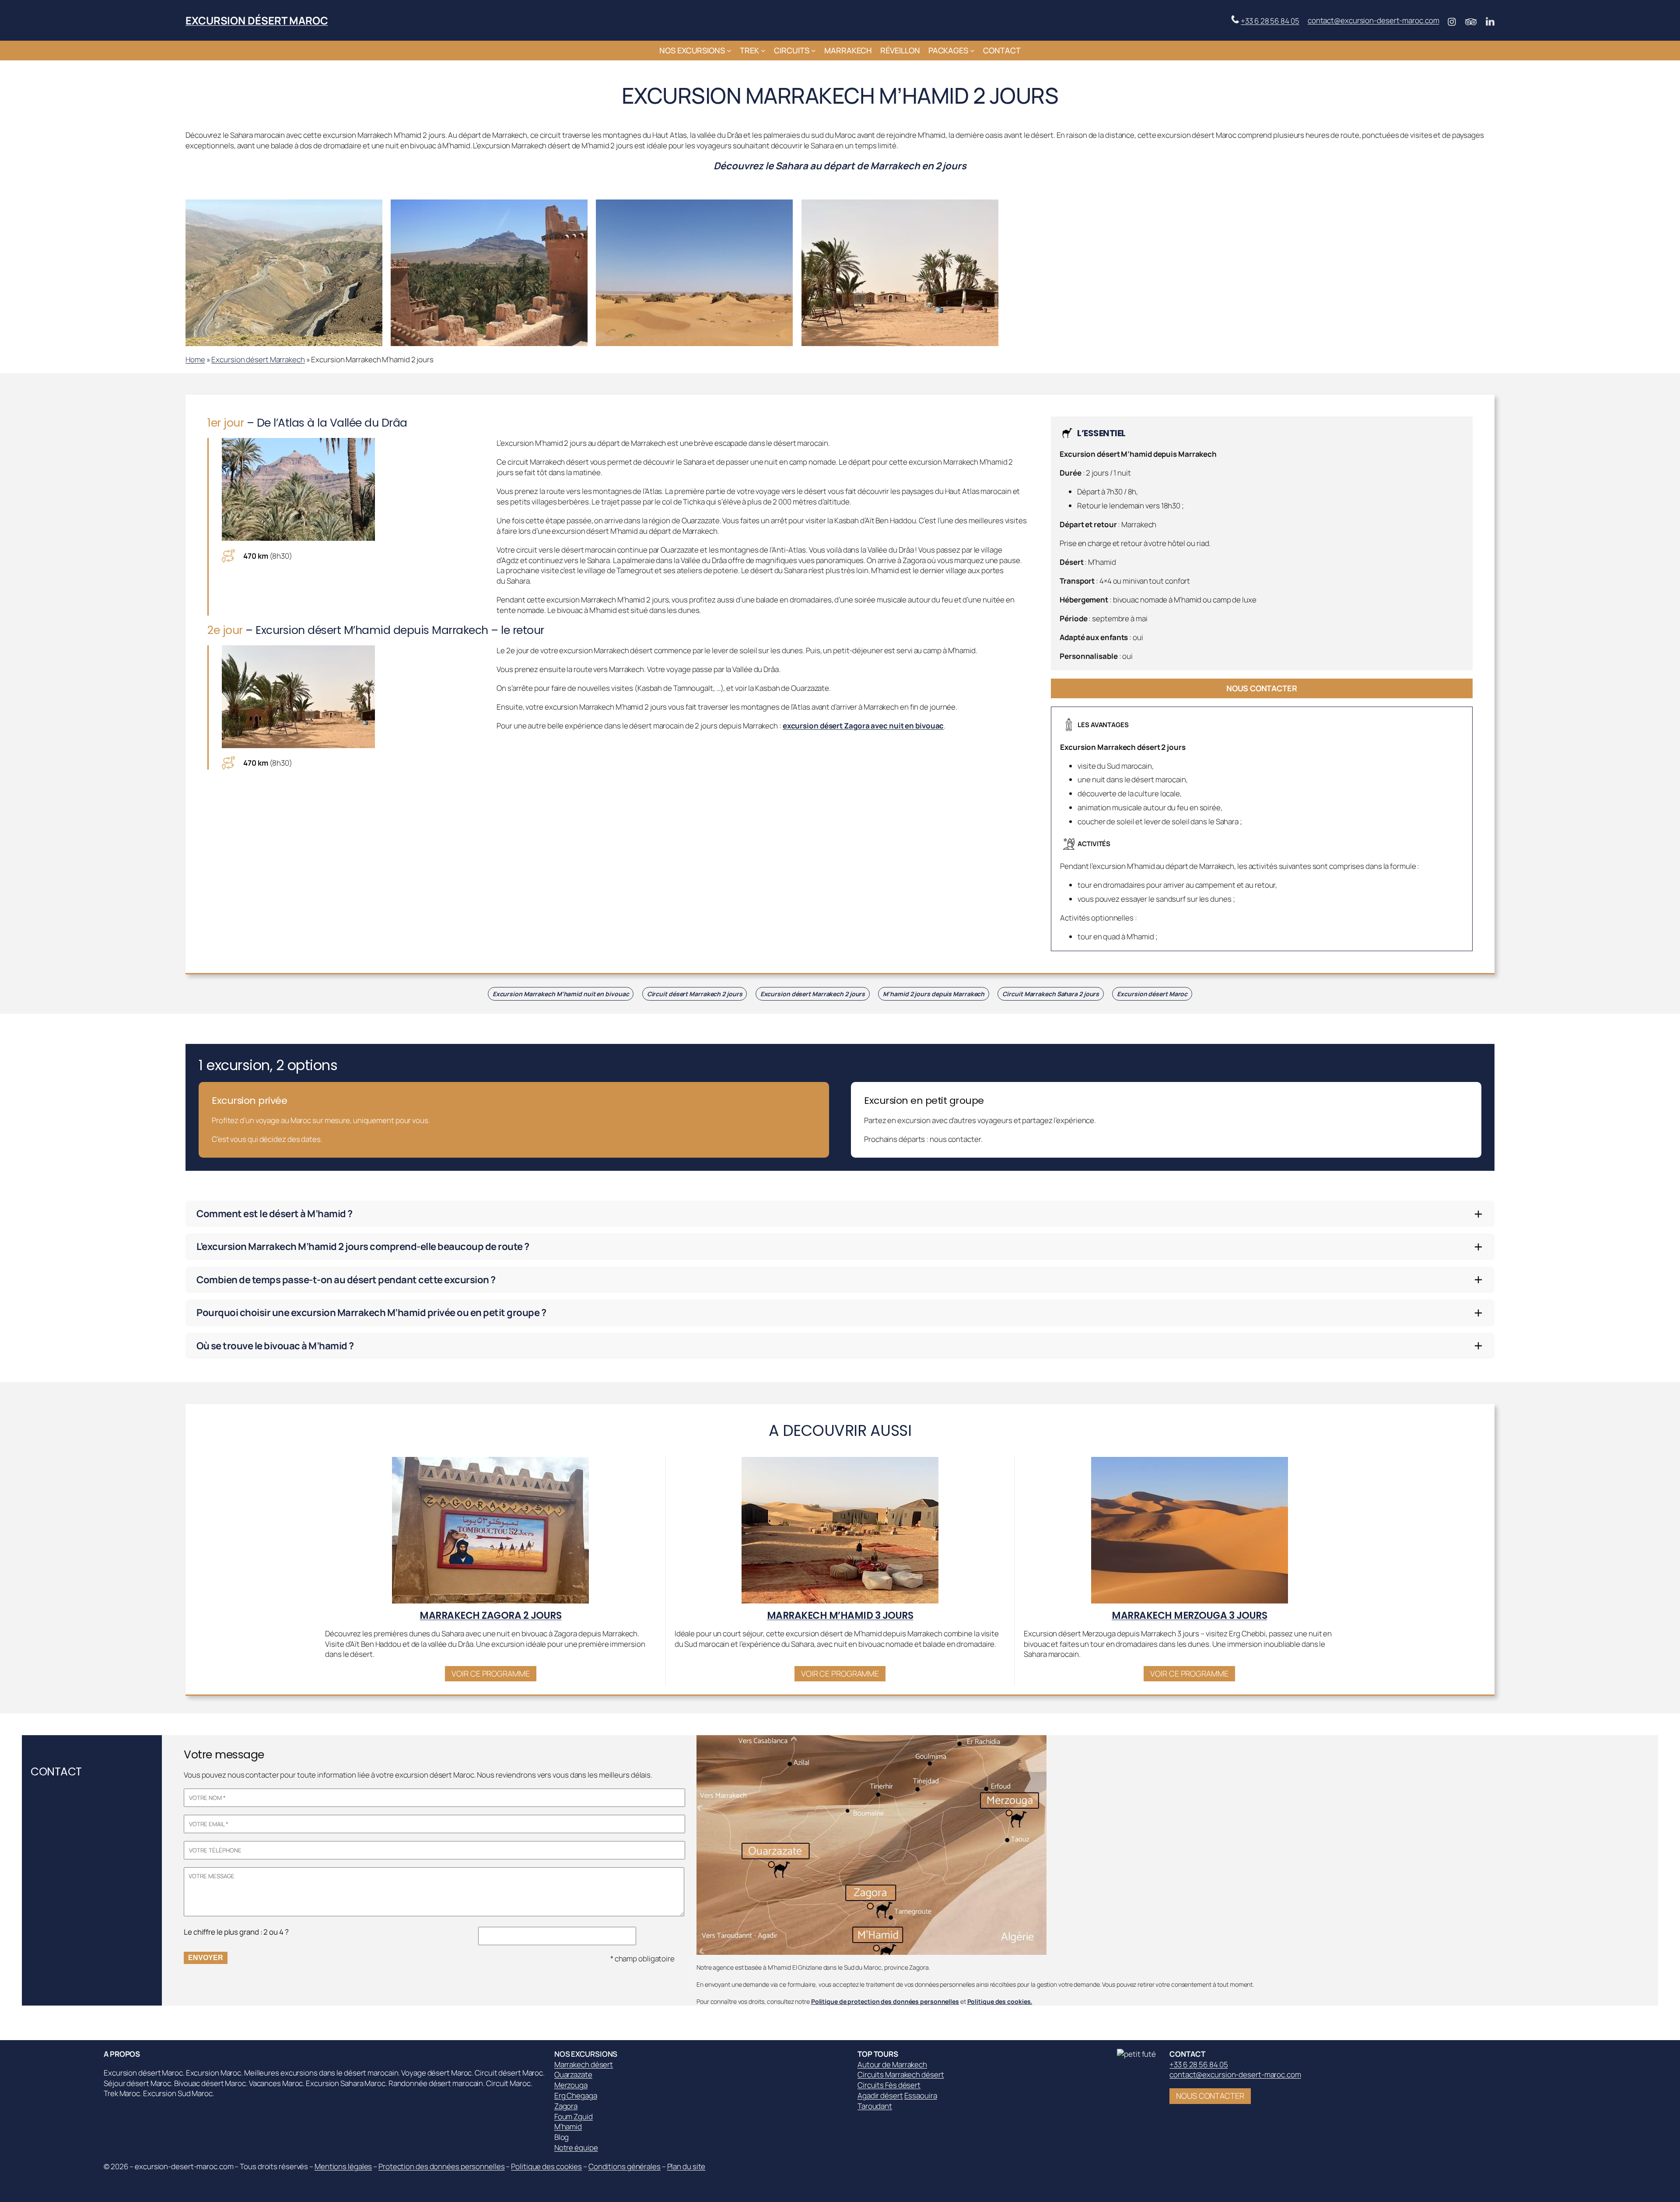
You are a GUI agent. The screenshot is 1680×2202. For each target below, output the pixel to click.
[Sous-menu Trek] (763, 51)
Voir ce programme (490, 1673)
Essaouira (921, 2095)
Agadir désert (880, 2095)
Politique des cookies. (1000, 2001)
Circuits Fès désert (889, 2085)
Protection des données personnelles (442, 2166)
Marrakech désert (584, 2064)
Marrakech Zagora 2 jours (490, 1616)
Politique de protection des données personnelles (885, 2001)
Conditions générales (625, 2166)
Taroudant (875, 2106)
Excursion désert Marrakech (258, 359)
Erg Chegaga (576, 2095)
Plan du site (686, 2166)
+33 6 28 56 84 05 (1270, 21)
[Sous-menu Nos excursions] (729, 51)
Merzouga (571, 2085)
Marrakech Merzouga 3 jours (1189, 1616)
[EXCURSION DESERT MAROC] (1139, 2054)
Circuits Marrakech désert (901, 2074)
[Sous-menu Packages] (972, 51)
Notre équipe (576, 2148)
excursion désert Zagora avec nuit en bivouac (863, 726)
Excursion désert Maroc (257, 20)
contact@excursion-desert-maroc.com (1374, 20)
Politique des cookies (546, 2166)
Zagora (566, 2106)
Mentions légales (343, 2166)
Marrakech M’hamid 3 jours (840, 1616)
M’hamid (568, 2127)
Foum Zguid (574, 2116)
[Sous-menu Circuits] (814, 51)
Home (195, 359)
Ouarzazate (573, 2074)
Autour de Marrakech (892, 2064)
